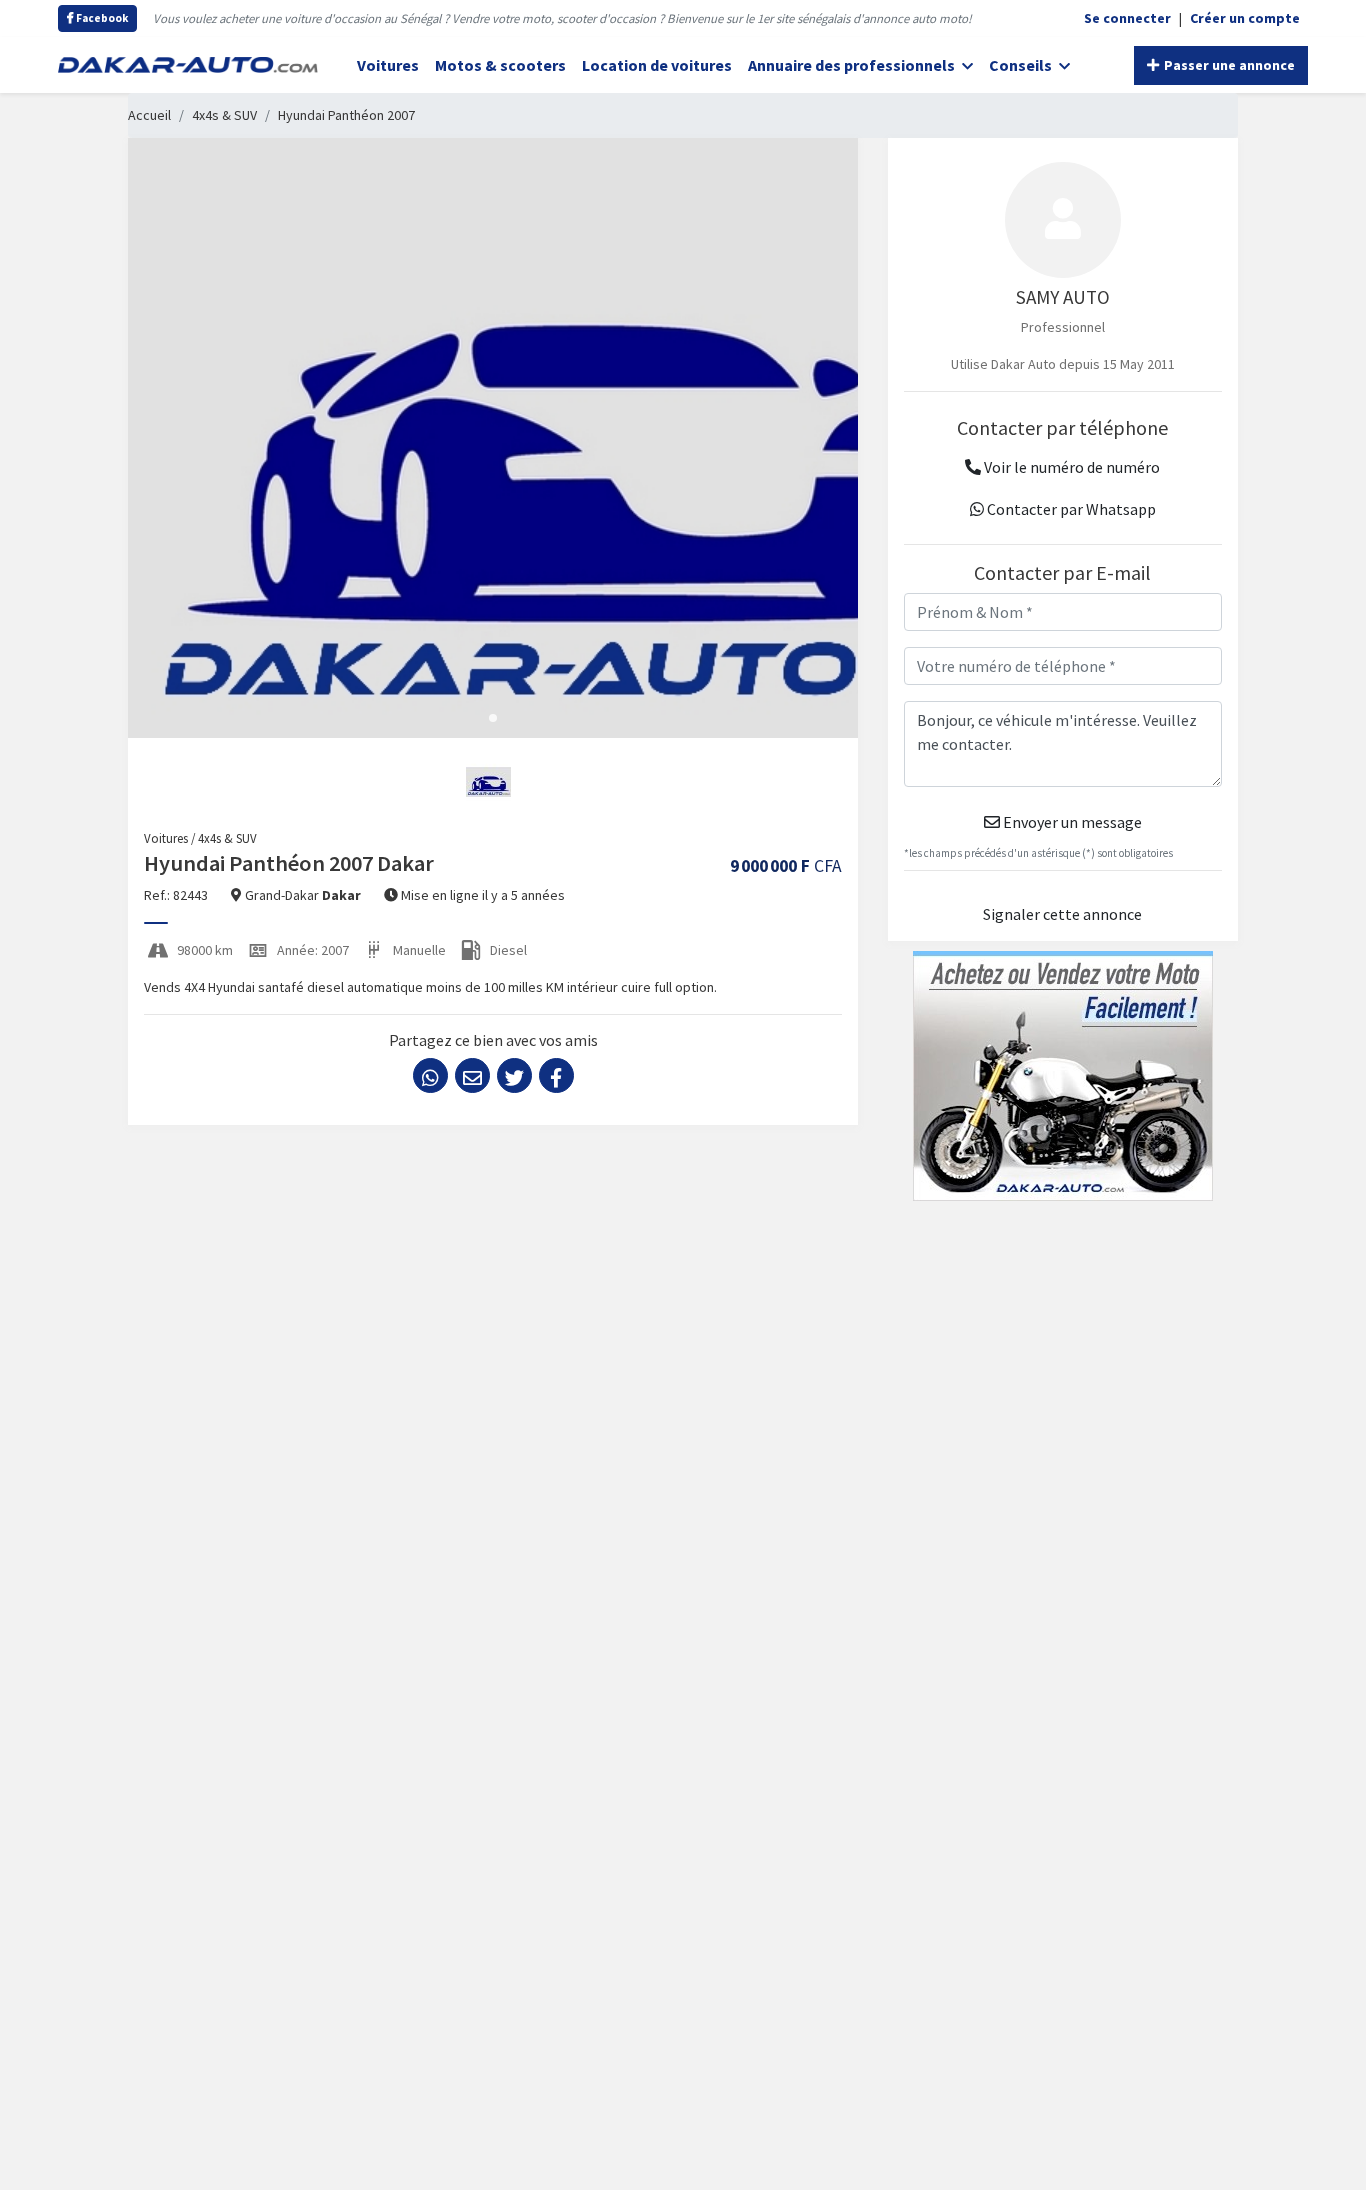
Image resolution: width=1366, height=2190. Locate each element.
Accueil (149, 115)
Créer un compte (1245, 18)
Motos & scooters (500, 65)
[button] (493, 718)
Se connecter (1127, 18)
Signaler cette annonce (1062, 914)
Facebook (101, 18)
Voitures (388, 65)
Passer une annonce (1228, 65)
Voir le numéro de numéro (1070, 467)
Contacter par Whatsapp (1070, 509)
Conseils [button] (1022, 65)
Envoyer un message (1071, 822)
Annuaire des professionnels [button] (853, 65)
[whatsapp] (430, 1075)
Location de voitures (657, 65)
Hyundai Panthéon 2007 (346, 115)
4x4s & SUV (224, 115)
